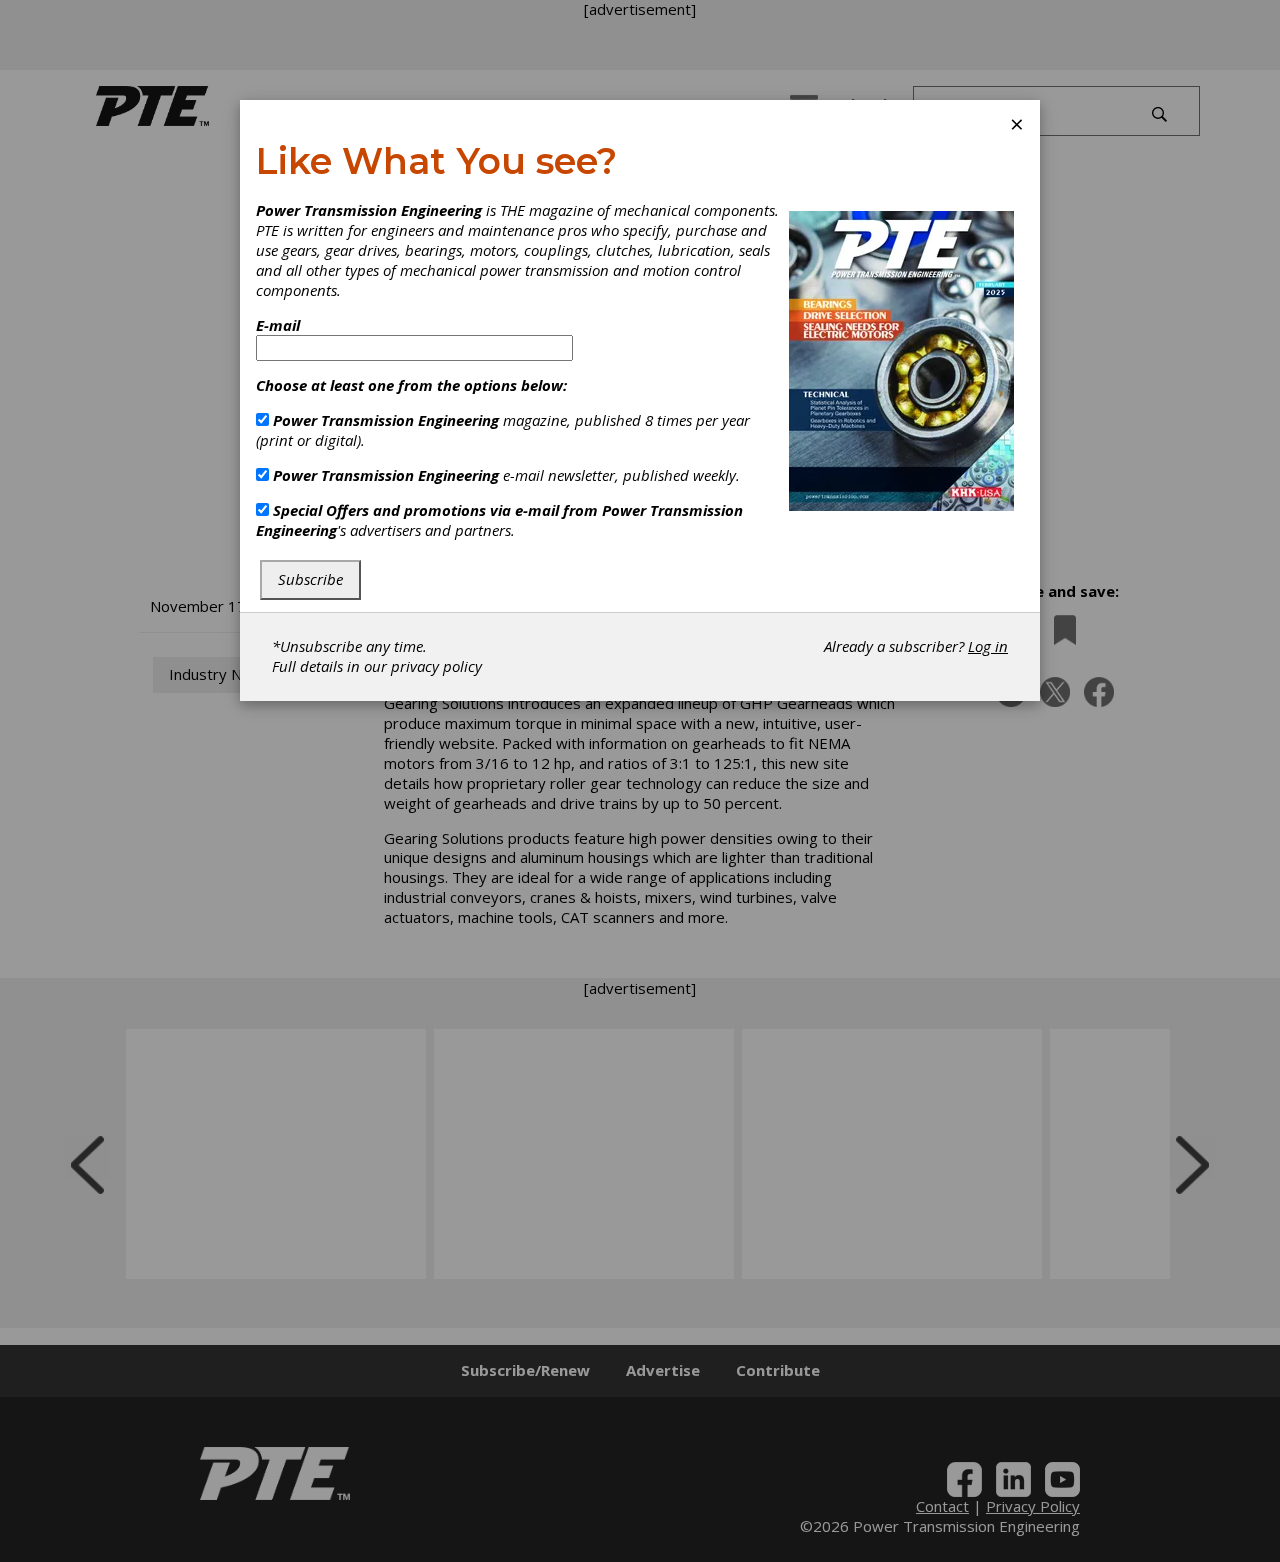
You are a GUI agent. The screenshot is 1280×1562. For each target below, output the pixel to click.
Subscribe (310, 579)
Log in (988, 646)
